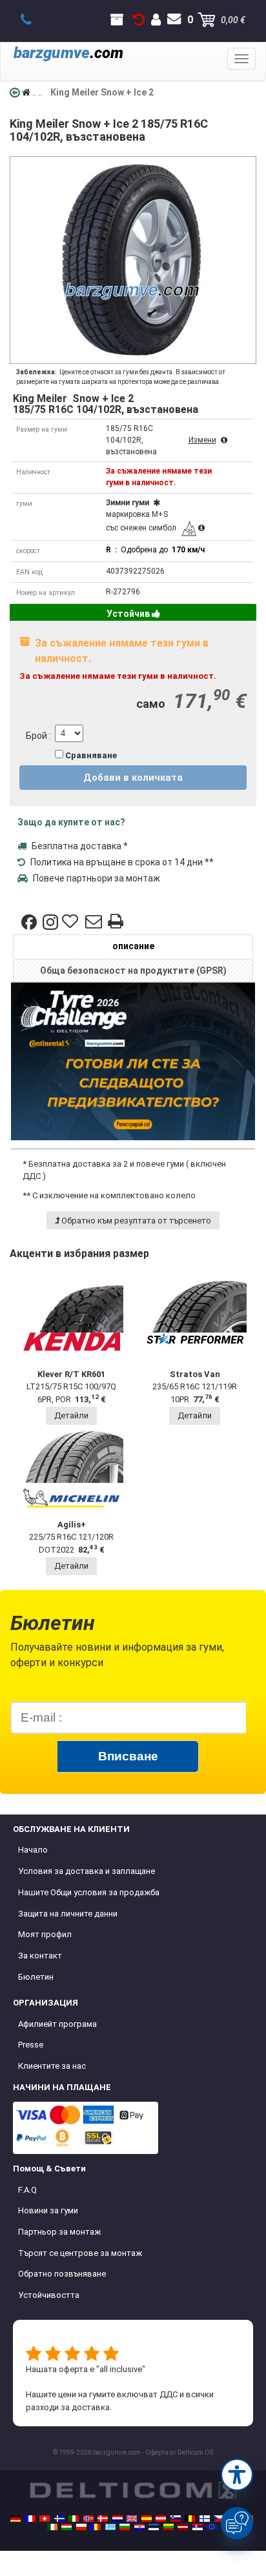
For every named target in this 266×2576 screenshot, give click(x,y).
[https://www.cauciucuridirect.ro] (96, 2527)
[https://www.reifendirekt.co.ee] (154, 2527)
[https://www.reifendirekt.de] (15, 2519)
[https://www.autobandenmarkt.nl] (118, 2519)
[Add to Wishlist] (72, 922)
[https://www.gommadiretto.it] (74, 2519)
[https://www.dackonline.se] (59, 2519)
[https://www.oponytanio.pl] (81, 2527)
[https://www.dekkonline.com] (88, 2519)
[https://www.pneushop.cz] (219, 2519)
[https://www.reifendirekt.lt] (169, 2527)
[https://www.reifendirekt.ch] (45, 2519)
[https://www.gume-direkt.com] (176, 2519)
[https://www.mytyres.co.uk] (132, 2519)
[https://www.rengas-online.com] (205, 2519)
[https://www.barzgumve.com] (125, 2527)
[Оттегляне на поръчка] (139, 20)
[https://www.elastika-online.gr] (110, 2527)
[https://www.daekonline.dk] (103, 2519)
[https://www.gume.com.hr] (139, 2527)
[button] (237, 2475)
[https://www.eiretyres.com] (52, 2527)
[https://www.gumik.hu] (66, 2527)
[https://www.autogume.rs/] (198, 2527)
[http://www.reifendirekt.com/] (212, 2527)
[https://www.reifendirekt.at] (161, 2519)
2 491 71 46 (33, 20)
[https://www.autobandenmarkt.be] (190, 2519)
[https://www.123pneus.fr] (30, 2519)
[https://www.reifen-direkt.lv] (183, 2527)
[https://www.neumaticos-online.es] (147, 2519)
